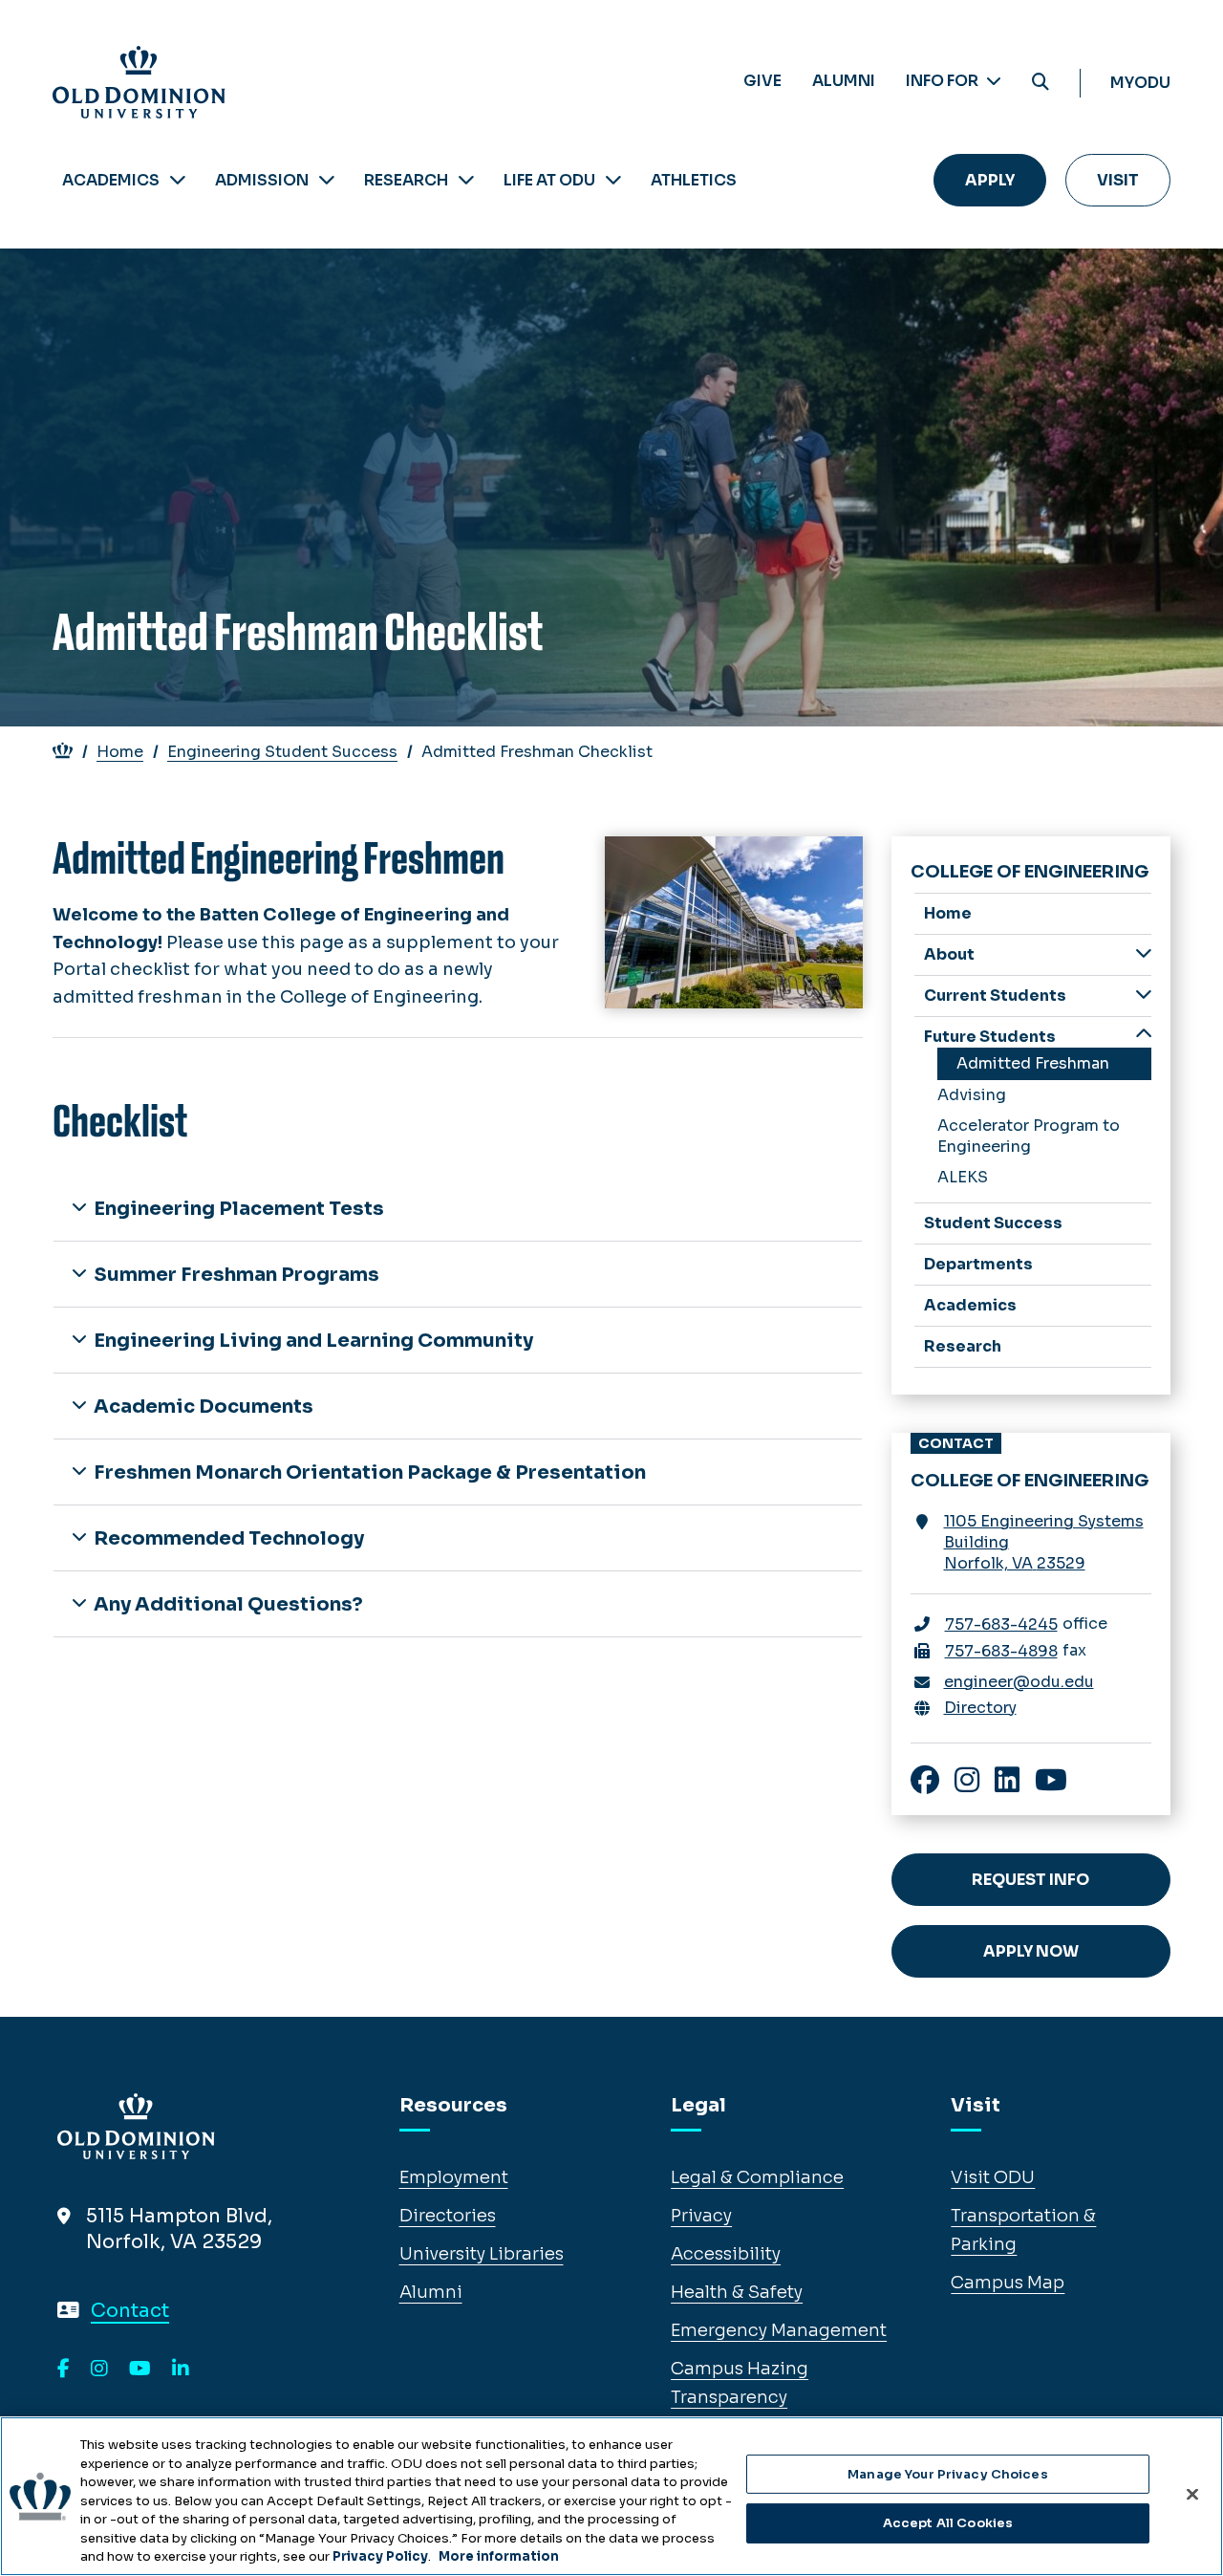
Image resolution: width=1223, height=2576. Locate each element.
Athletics (694, 180)
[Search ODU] (1041, 83)
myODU (1140, 83)
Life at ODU (549, 180)
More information (499, 2556)
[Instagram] (99, 2370)
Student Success (993, 1223)
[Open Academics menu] (178, 180)
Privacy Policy (380, 2556)
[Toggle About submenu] (1144, 953)
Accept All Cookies (948, 2523)
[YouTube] (140, 2370)
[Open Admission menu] (327, 180)
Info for (944, 81)
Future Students (990, 1037)
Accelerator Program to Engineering (1029, 1136)
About (949, 954)
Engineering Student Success (282, 752)
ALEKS (963, 1177)
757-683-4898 (1001, 1651)
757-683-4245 (1001, 1624)
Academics (111, 180)
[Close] (1192, 2494)
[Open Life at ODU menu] (613, 180)
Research (406, 180)
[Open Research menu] (466, 180)
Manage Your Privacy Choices (948, 2474)
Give (762, 81)
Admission (262, 180)
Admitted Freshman (1033, 1063)
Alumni (844, 81)
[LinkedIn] (181, 2370)
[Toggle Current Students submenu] (1144, 995)
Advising (972, 1095)
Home (120, 752)
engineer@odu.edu (1019, 1682)
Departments (978, 1264)
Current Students (995, 996)
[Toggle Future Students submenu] (1144, 1036)
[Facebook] (64, 2370)
